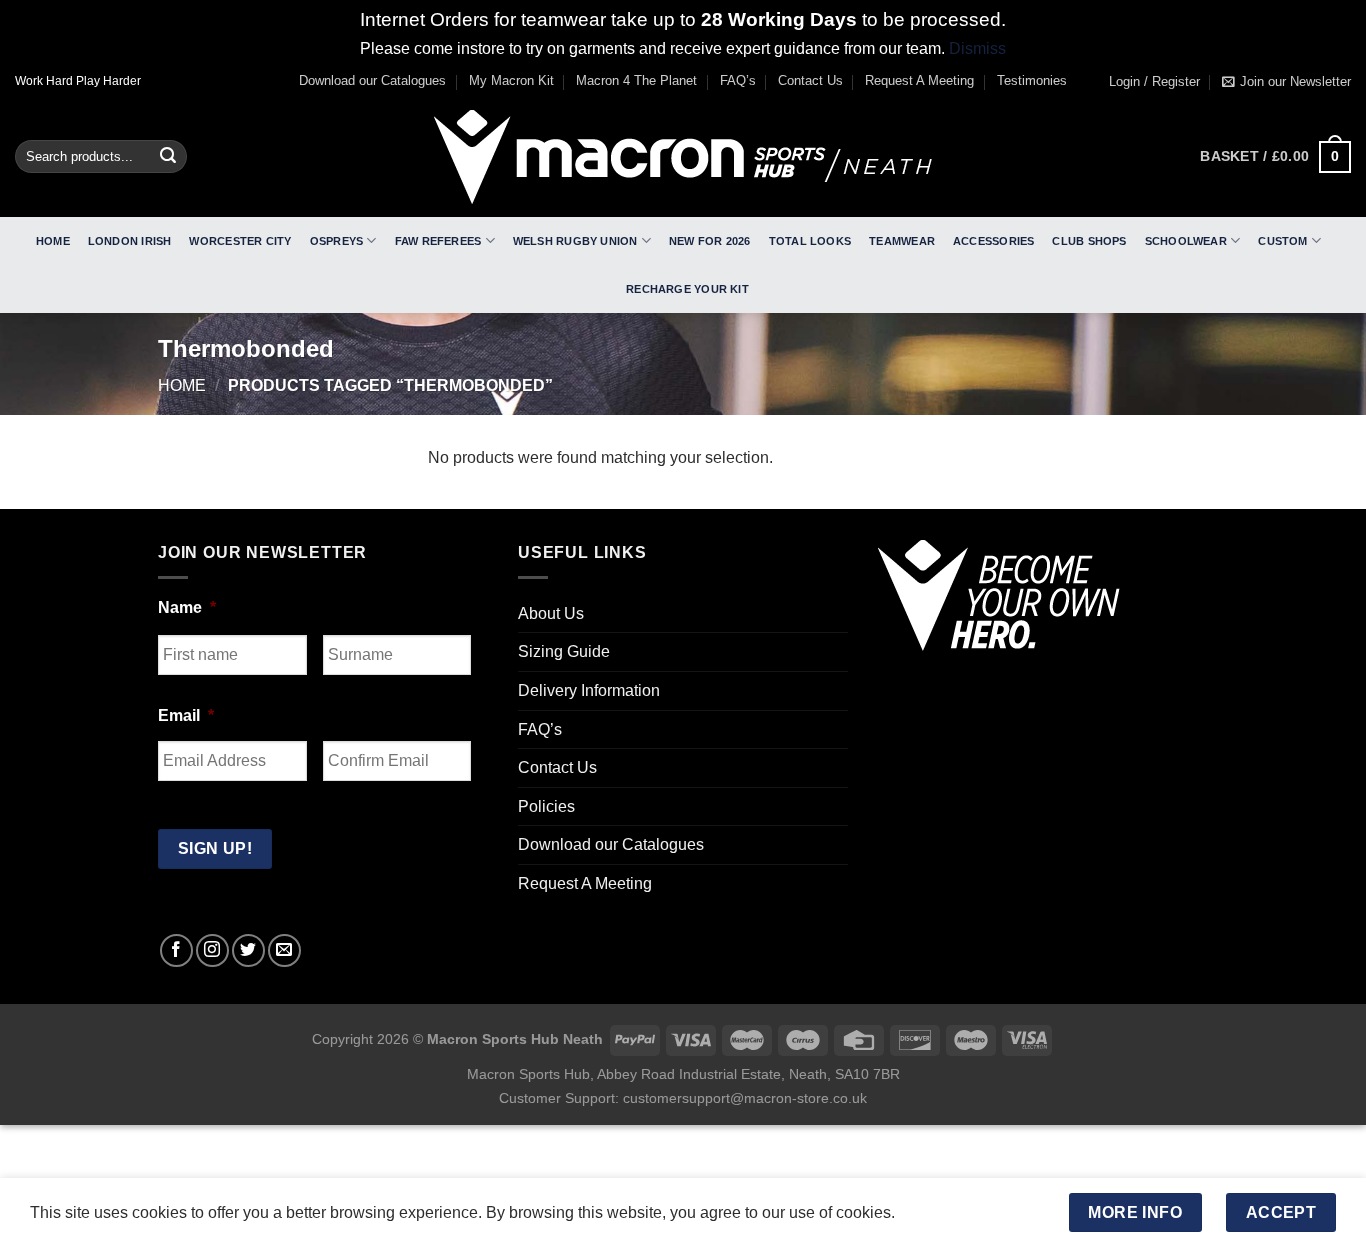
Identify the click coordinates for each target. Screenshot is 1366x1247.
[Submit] (168, 157)
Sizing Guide (564, 651)
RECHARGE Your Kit (687, 289)
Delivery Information (589, 690)
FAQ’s (738, 80)
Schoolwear (1186, 241)
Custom (1282, 241)
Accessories (993, 241)
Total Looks (810, 241)
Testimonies (1032, 80)
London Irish (130, 241)
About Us (551, 613)
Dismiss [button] (977, 48)
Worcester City (240, 241)
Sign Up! (215, 848)
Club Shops (1089, 241)
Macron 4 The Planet (636, 80)
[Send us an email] (284, 950)
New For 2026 (710, 241)
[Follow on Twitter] (248, 950)
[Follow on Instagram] (212, 950)
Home (53, 241)
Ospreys (337, 241)
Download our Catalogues (372, 80)
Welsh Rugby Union (575, 241)
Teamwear (902, 241)
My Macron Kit (511, 80)
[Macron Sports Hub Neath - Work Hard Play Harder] (683, 157)
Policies (546, 806)
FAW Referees (438, 241)
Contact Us (810, 80)
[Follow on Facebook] (176, 950)
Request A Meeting (919, 80)
